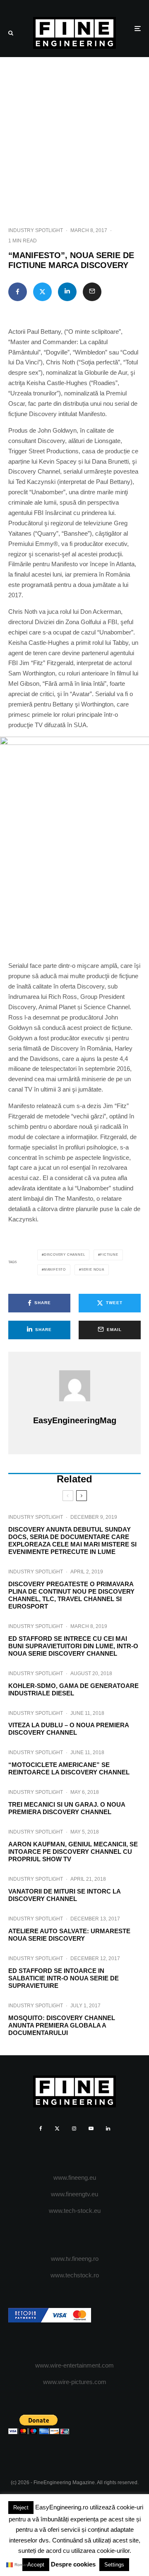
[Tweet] (42, 292)
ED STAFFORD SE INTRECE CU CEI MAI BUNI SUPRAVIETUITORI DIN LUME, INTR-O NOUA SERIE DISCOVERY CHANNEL (73, 1646)
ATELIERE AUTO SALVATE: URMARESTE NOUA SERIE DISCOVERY (69, 1935)
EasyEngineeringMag (75, 1420)
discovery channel (65, 1255)
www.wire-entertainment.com (74, 2365)
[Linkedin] (108, 2128)
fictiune (109, 1255)
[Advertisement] (74, 136)
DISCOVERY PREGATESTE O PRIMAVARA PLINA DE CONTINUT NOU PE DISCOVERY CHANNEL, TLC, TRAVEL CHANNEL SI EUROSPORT (71, 1595)
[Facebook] (41, 2128)
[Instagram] (74, 2128)
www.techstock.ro (75, 2275)
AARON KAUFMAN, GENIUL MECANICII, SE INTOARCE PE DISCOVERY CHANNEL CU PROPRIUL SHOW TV (73, 1852)
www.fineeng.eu (75, 2177)
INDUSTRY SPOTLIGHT (36, 230)
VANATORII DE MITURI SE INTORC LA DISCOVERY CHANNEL (64, 1895)
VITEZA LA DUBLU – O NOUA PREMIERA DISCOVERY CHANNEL (68, 1729)
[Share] (18, 292)
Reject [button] (21, 2508)
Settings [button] (114, 2565)
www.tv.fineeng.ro (75, 2259)
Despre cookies (73, 2564)
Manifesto (55, 1270)
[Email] (92, 292)
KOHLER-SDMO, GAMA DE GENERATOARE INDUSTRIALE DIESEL (73, 1689)
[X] (57, 2128)
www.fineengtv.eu (74, 2194)
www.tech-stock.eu (75, 2211)
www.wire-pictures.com (75, 2382)
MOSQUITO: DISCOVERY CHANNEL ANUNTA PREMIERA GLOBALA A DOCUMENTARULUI (62, 2025)
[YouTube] (91, 2128)
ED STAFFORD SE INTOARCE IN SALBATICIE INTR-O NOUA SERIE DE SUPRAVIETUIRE (64, 1978)
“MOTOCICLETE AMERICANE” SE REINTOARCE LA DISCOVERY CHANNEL (69, 1768)
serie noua (93, 1270)
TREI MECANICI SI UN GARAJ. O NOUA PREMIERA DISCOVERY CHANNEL (67, 1808)
